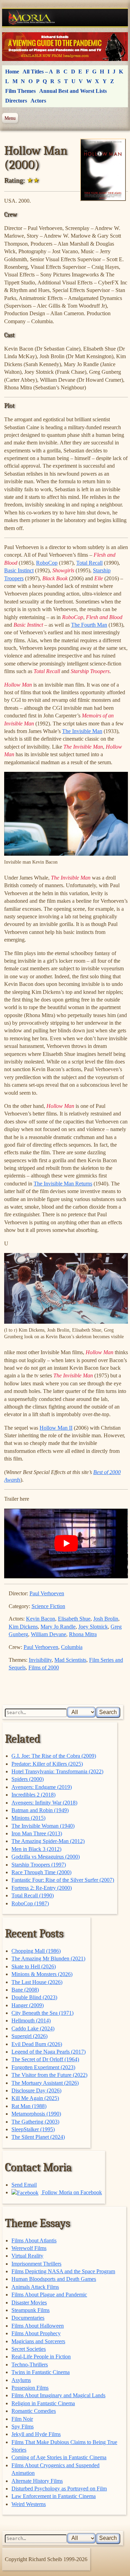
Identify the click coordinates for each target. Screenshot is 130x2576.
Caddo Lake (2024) (33, 2028)
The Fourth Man (89, 625)
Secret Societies (29, 2349)
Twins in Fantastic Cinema (41, 2372)
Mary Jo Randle (58, 1627)
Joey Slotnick (93, 1627)
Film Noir (22, 2419)
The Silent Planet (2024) (38, 2137)
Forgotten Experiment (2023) (43, 2067)
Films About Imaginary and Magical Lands (58, 2395)
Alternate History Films (37, 2481)
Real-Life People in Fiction (41, 2357)
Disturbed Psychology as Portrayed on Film (59, 2489)
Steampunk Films (31, 2310)
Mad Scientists (70, 1660)
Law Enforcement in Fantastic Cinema (54, 2496)
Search (108, 1712)
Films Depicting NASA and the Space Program (63, 2271)
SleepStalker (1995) (33, 2129)
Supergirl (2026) (29, 2036)
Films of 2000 (44, 1668)
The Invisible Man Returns (63, 1184)
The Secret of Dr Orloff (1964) (45, 2059)
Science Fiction (48, 1606)
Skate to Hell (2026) (34, 1966)
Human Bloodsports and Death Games (54, 2279)
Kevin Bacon (41, 1619)
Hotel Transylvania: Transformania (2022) (57, 1771)
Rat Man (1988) (29, 2106)
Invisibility (40, 1660)
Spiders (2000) (28, 1779)
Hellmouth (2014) (31, 2021)
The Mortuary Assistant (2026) (45, 2083)
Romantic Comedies (34, 2411)
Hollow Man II (56, 1428)
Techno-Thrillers (30, 2365)
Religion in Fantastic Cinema (43, 2403)
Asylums (21, 2380)
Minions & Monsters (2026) (42, 1974)
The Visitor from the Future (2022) (49, 2075)
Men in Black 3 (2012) (36, 1849)
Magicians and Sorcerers (38, 2341)
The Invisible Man (82, 731)
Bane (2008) (25, 1990)
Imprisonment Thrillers (36, 2264)
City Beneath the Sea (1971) (42, 2013)
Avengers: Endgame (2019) (42, 1787)
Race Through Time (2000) (41, 1872)
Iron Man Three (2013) (37, 1833)
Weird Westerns (29, 2504)
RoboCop (47, 563)
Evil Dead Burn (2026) (37, 2044)
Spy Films (23, 2427)
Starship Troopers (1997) (39, 1865)
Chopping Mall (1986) (36, 1951)
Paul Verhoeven (47, 1593)
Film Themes (20, 91)
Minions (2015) (28, 1818)
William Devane (49, 1634)
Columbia (72, 1647)
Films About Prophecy (36, 2333)
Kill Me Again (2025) (35, 2098)
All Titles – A (38, 72)
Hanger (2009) (28, 2005)
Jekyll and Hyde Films (36, 2434)
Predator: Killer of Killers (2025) (47, 1764)
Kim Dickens (23, 1627)
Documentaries (28, 2318)
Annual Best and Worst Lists (73, 91)
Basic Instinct (19, 570)
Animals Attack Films (35, 2287)
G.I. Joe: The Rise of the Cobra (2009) (54, 1756)
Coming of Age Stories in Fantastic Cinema (59, 2457)
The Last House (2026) (37, 1982)
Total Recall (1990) (33, 1895)
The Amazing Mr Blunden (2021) (48, 1959)
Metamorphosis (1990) (36, 2114)
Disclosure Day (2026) (36, 2090)
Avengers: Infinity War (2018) (44, 1803)
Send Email (24, 2185)
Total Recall (89, 563)
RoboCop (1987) (30, 1903)
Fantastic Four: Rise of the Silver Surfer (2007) (63, 1880)
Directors (16, 101)
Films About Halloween (38, 2326)
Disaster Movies (29, 2302)
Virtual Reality (27, 2256)
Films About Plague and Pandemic (49, 2295)
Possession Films (30, 2388)
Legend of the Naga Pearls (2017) (49, 2052)
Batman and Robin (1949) (40, 1810)
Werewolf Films (29, 2248)
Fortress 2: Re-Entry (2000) (42, 1888)
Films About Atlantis (34, 2240)
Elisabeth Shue (74, 1619)
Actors (38, 101)
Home (12, 72)
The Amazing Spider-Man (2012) (48, 1841)
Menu (10, 118)
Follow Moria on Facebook (71, 2192)
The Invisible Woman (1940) (43, 1826)
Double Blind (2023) (34, 1997)
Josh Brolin (106, 1619)
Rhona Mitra (83, 1634)
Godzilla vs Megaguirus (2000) (46, 1857)
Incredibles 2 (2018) (33, 1795)
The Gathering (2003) (35, 2122)
